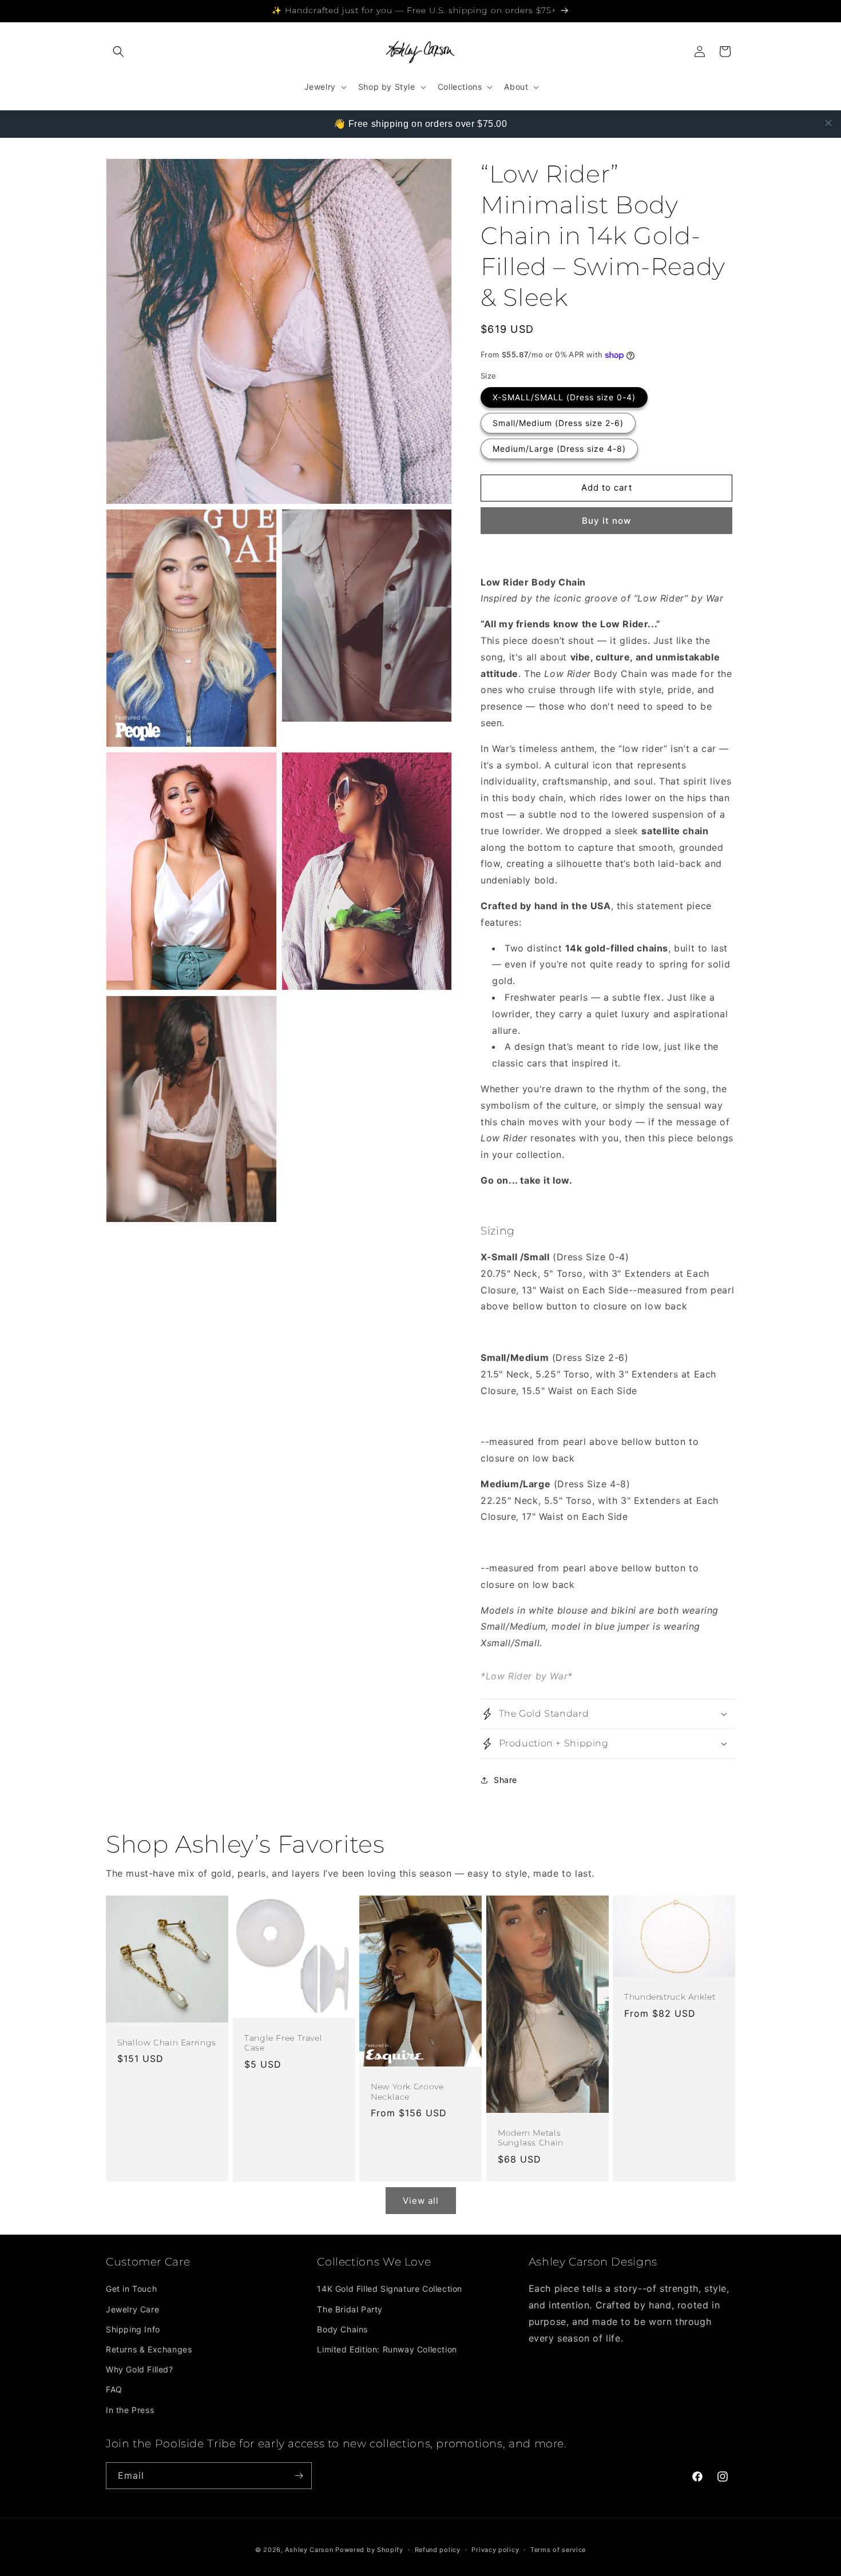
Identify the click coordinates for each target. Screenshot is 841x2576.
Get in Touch (131, 2289)
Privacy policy (495, 2550)
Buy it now (606, 521)
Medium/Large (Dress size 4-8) (559, 449)
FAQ (114, 2389)
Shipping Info (133, 2329)
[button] (118, 51)
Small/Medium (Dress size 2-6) (558, 423)
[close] (828, 123)
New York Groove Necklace (407, 2092)
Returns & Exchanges (149, 2349)
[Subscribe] (299, 2476)
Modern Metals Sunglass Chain (531, 2138)
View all (421, 2201)
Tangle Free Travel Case (283, 2043)
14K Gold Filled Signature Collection (390, 2289)
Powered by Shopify (369, 2550)
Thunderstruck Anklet (670, 1997)
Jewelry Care (132, 2309)
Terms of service (558, 2550)
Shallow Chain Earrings (167, 2043)
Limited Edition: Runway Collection (387, 2349)
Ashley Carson (309, 2550)
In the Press (130, 2410)
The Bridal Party (350, 2309)
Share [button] (505, 1780)
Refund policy (438, 2550)
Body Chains (342, 2329)
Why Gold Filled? (140, 2369)
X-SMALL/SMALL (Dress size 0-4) (564, 397)
